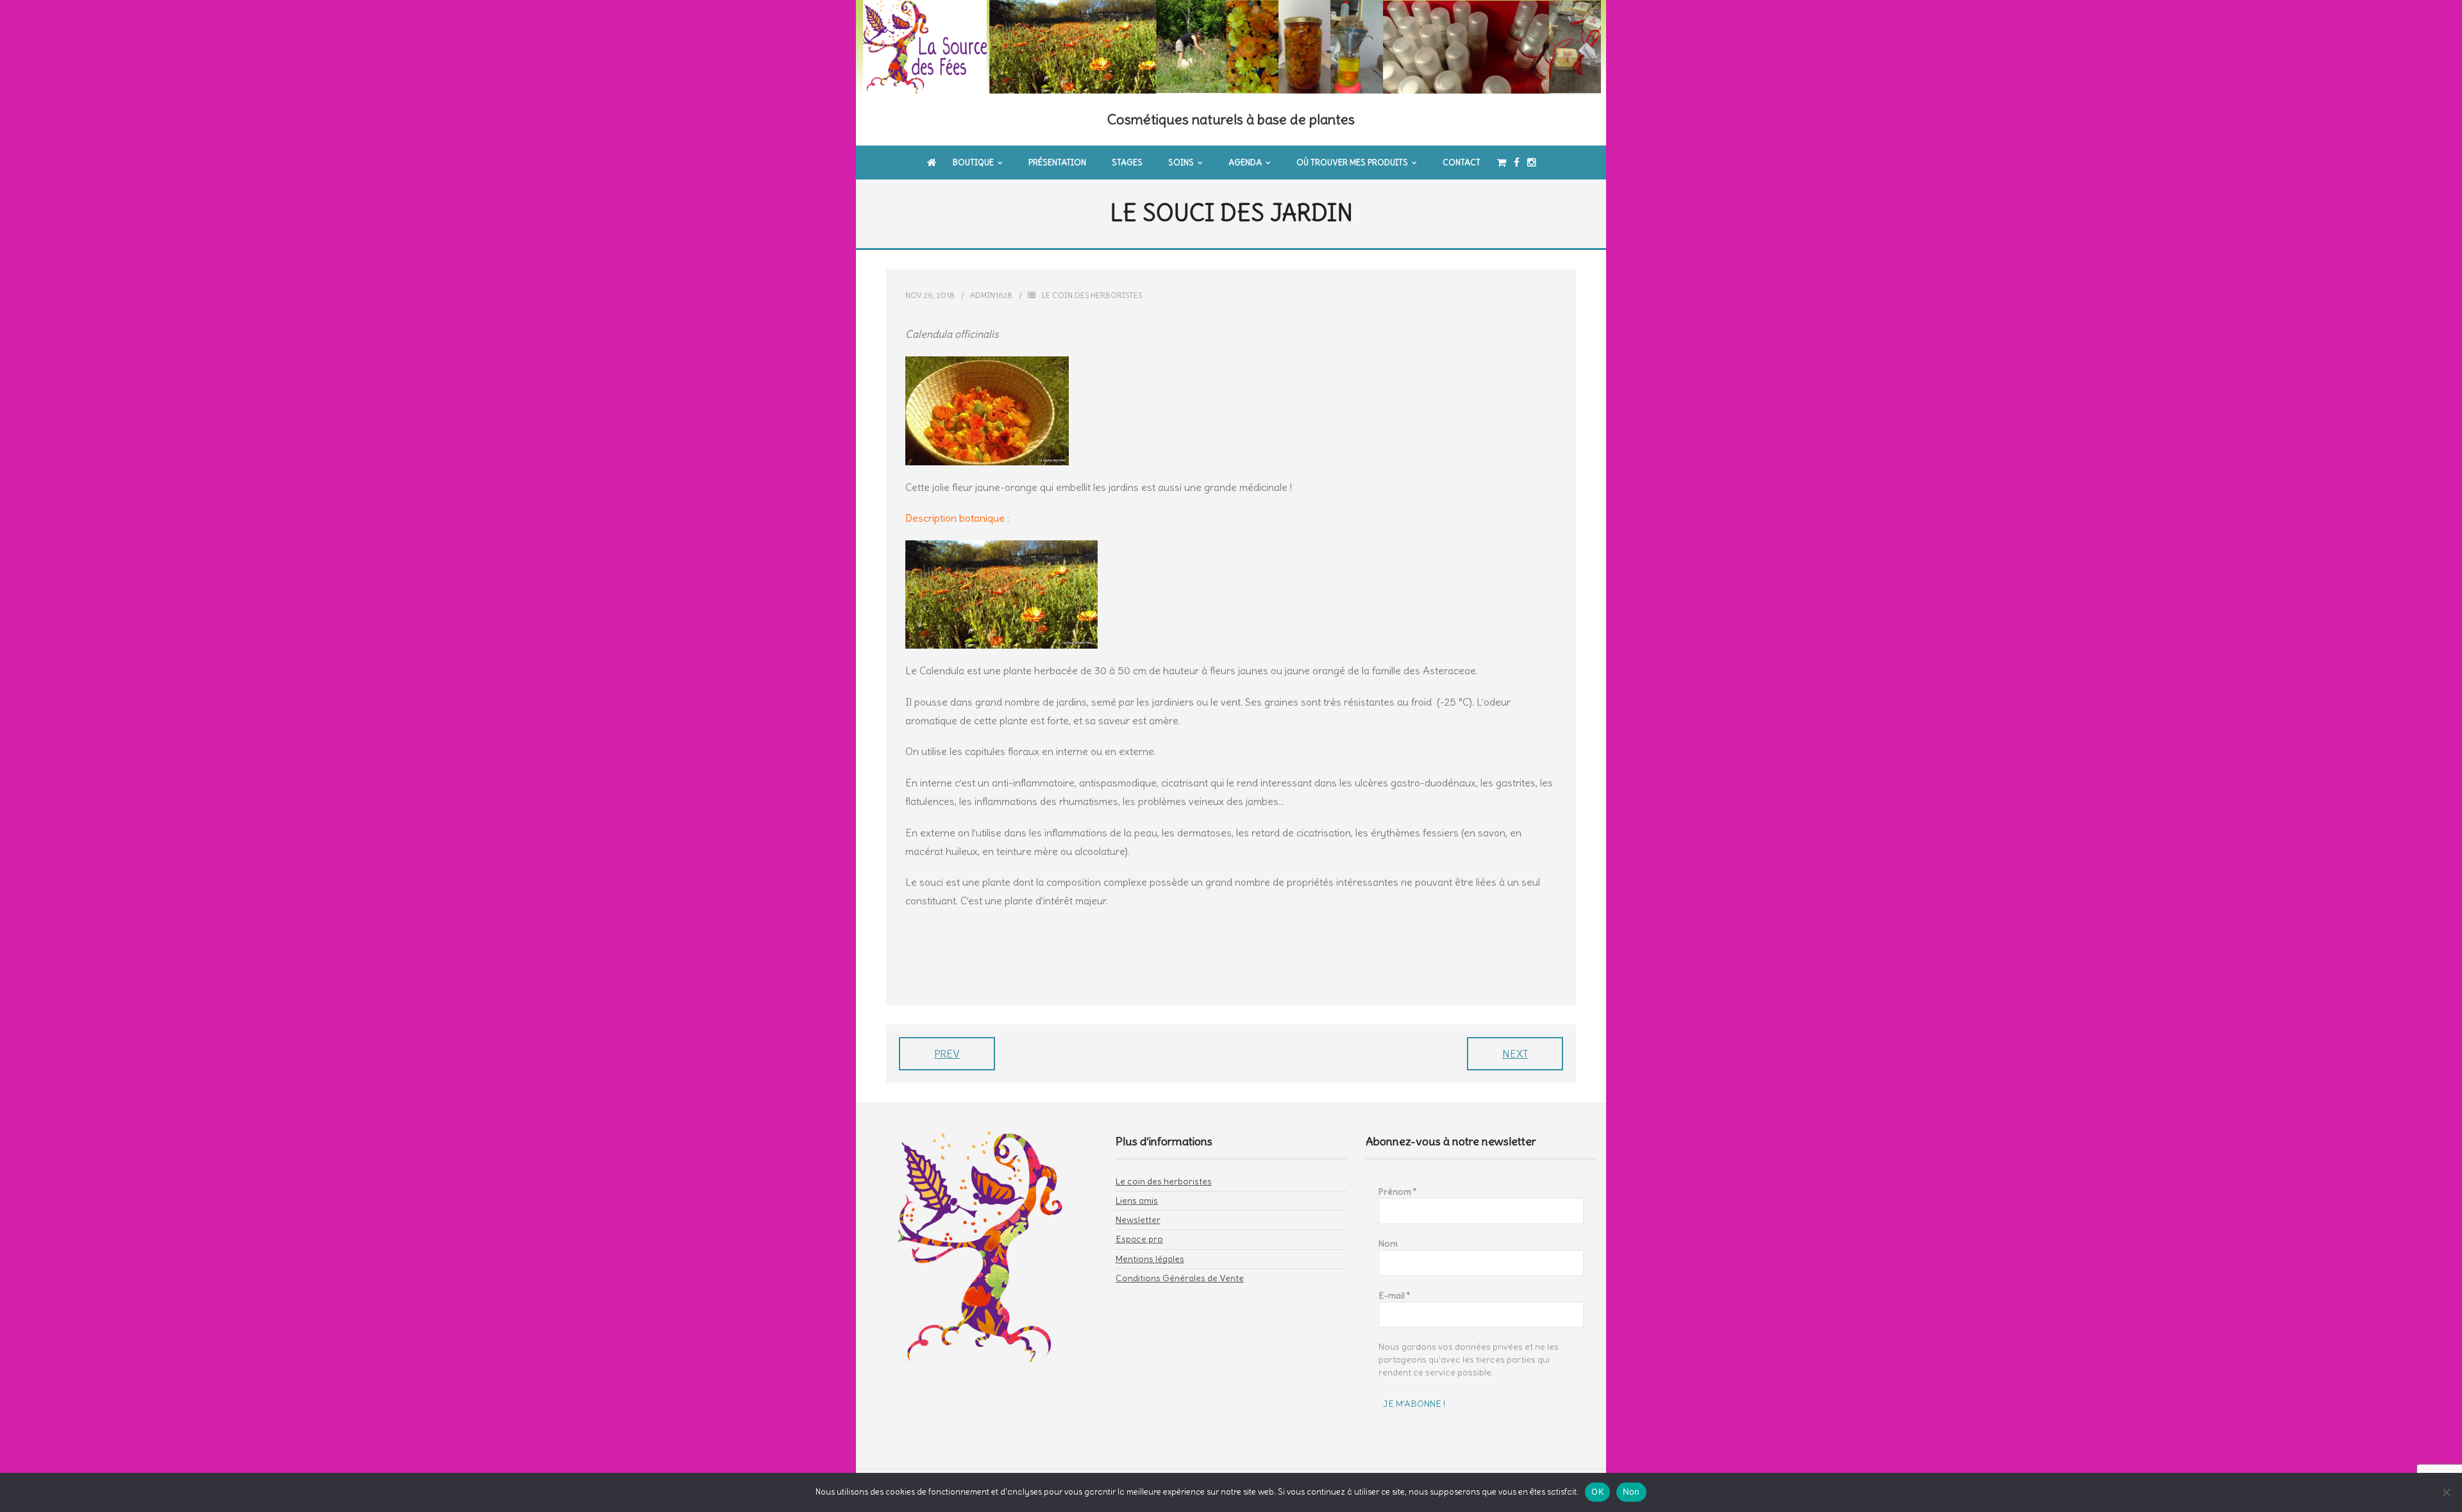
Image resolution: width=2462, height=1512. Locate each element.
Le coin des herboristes (1092, 295)
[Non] (2446, 1492)
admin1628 (991, 295)
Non (1631, 1491)
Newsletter (1138, 1220)
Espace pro (1139, 1239)
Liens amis (1137, 1200)
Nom (1388, 1243)
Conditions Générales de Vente (1180, 1278)
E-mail (1394, 1295)
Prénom (1398, 1192)
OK (1597, 1491)
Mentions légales (1150, 1259)
